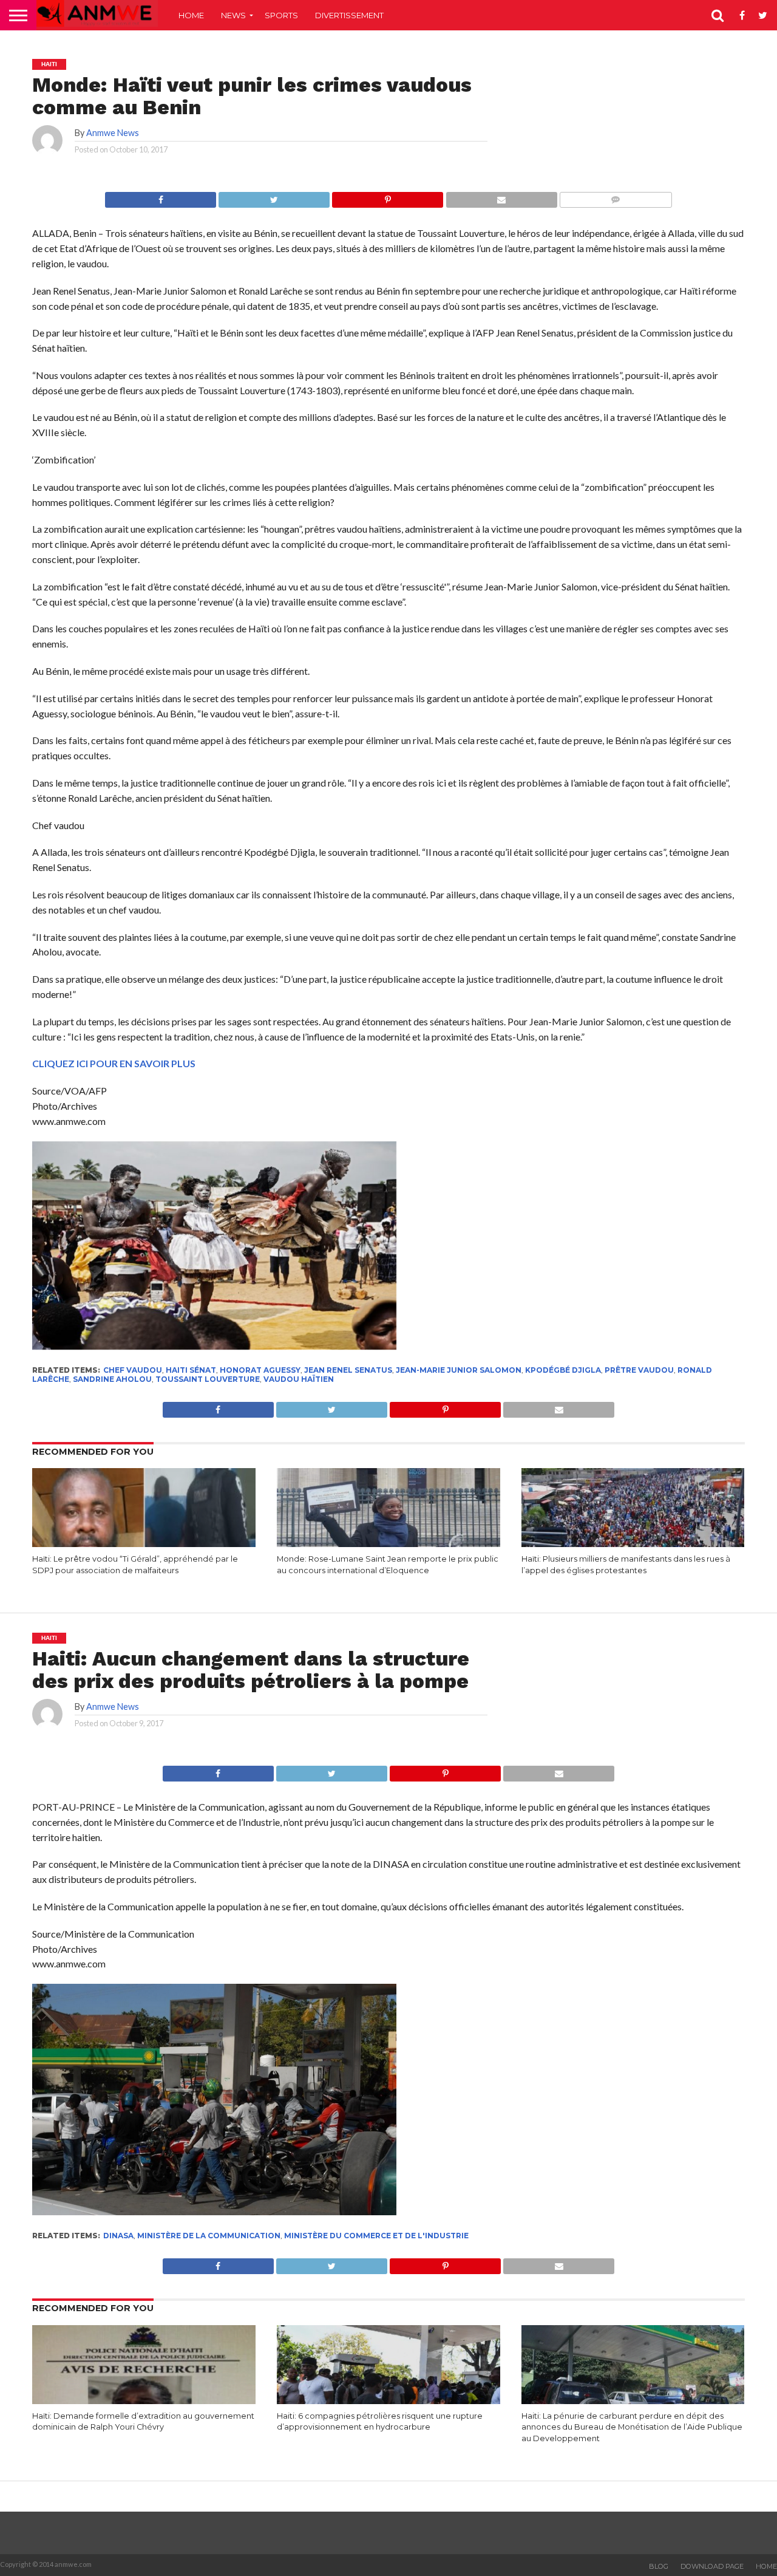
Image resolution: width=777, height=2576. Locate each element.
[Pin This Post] (387, 196)
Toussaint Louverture (208, 1379)
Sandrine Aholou (112, 1379)
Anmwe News (113, 133)
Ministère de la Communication (209, 2236)
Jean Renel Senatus (348, 1370)
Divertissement (349, 15)
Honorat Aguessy (260, 1370)
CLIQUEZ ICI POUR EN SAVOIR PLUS (114, 1063)
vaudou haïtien (299, 1379)
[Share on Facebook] (161, 196)
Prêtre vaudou (639, 1370)
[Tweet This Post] (274, 196)
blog (659, 2566)
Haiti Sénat (191, 1370)
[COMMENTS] (616, 196)
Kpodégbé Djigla (563, 1370)
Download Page (712, 2566)
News (233, 15)
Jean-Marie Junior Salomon (459, 1370)
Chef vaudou (133, 1370)
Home (191, 15)
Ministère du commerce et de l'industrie (376, 2236)
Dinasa (118, 2236)
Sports (281, 15)
